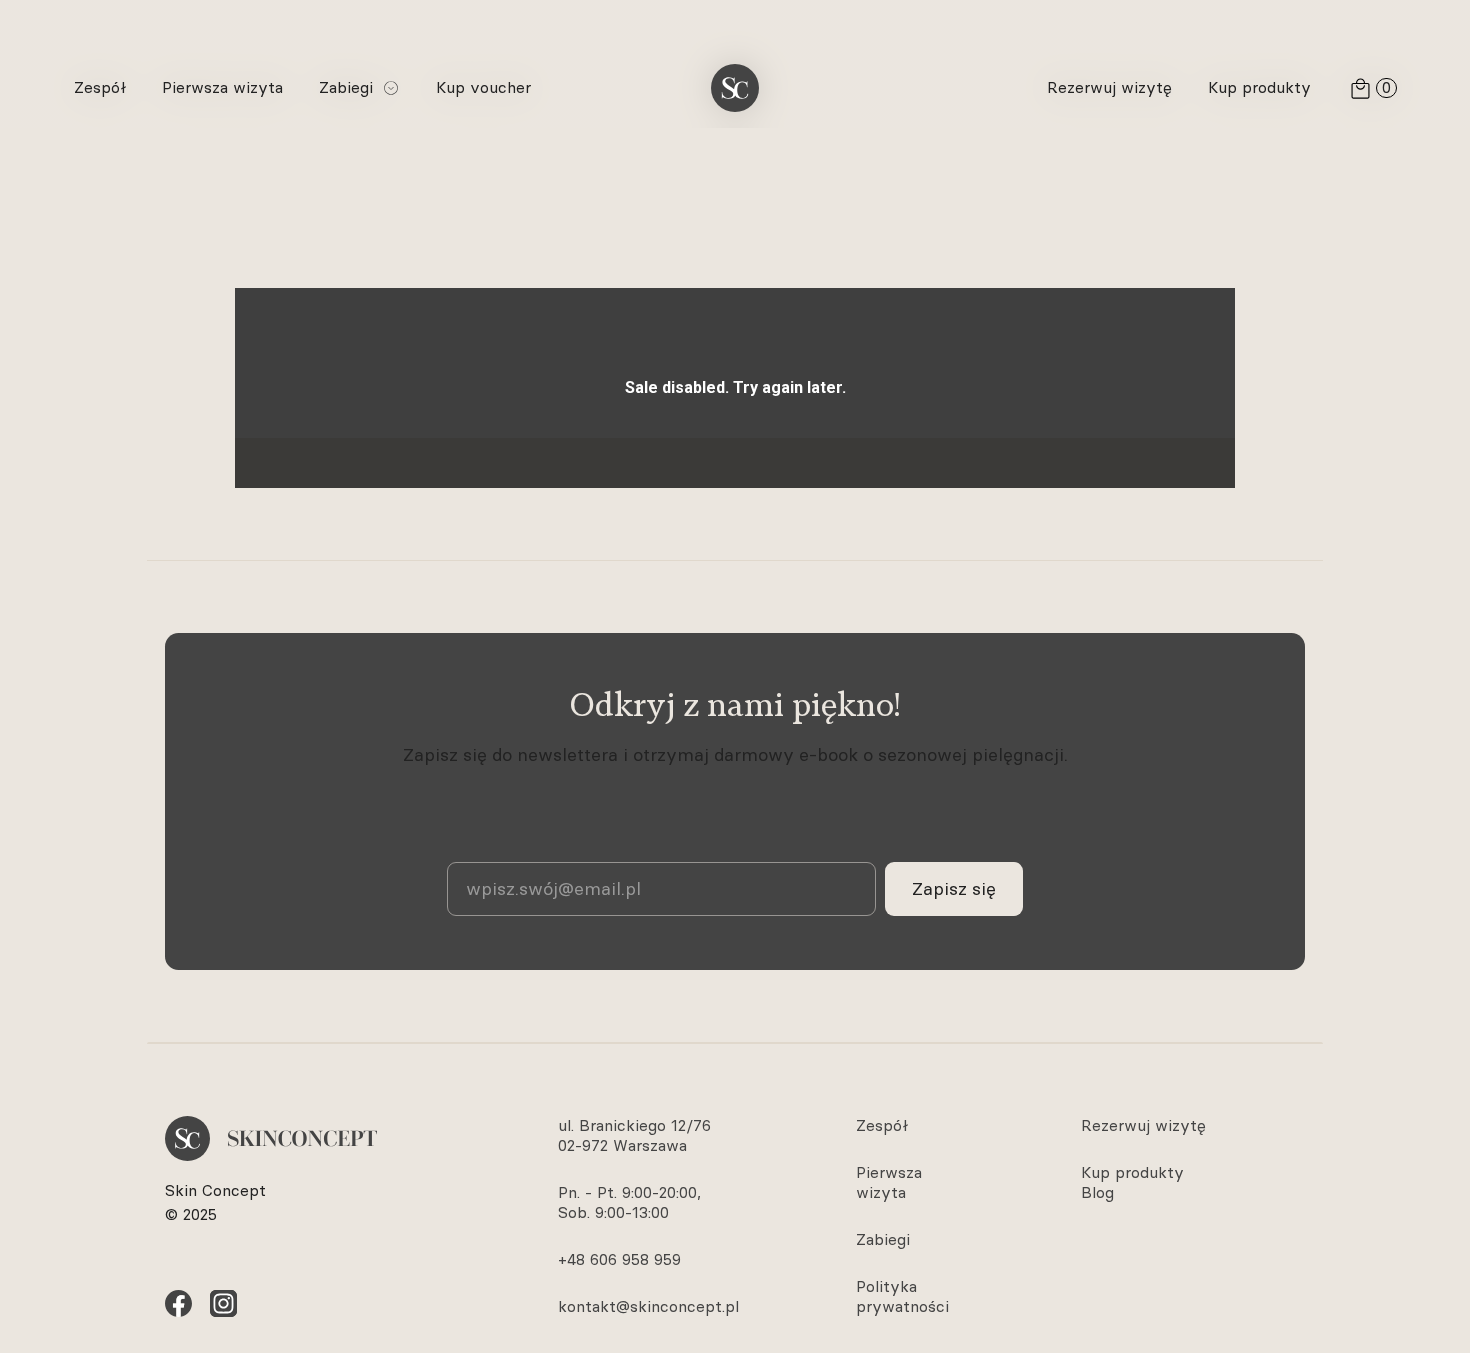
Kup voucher (483, 87)
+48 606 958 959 (619, 1259)
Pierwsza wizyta (889, 1182)
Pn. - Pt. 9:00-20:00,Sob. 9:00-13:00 (629, 1202)
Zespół (882, 1125)
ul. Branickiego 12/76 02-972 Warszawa (634, 1135)
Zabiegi (883, 1239)
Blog (1097, 1192)
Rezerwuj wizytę (1143, 1125)
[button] (359, 88)
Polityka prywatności (902, 1296)
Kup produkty (1132, 1172)
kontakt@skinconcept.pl (648, 1306)
